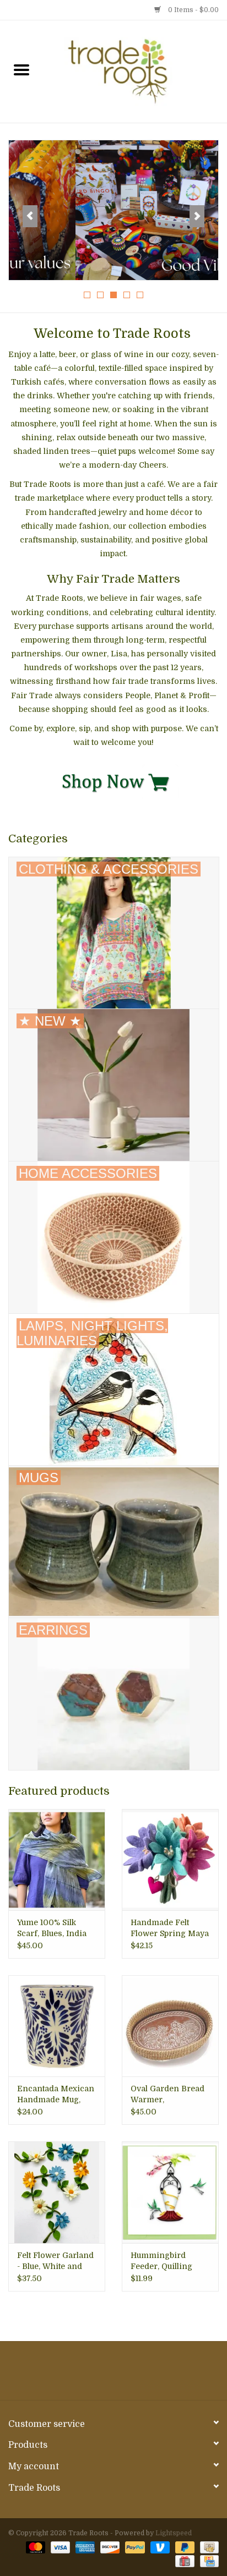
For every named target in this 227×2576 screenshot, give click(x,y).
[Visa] (59, 2547)
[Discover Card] (109, 2547)
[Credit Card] (207, 2561)
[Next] (197, 216)
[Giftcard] (183, 2561)
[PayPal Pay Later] (184, 2547)
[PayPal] (134, 2547)
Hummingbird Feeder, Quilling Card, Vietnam (161, 2261)
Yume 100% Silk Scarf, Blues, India (52, 1928)
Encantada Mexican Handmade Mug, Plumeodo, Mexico (56, 2095)
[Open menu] (21, 69)
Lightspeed (174, 2533)
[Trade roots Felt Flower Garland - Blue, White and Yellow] (57, 2192)
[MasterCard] (34, 2547)
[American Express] (84, 2547)
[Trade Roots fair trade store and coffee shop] (135, 71)
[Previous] (30, 216)
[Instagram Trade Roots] (113, 2375)
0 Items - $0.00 (193, 10)
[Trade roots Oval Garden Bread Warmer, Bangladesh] (170, 2026)
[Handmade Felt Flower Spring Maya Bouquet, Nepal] (170, 1860)
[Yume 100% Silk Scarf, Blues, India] (57, 1860)
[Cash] (207, 2547)
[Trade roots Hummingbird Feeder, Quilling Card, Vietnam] (170, 2192)
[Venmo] (159, 2547)
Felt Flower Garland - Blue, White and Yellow (55, 2261)
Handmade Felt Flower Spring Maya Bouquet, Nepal (170, 1928)
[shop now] (113, 781)
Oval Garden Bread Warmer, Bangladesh (167, 2095)
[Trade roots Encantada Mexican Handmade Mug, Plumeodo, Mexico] (57, 2026)
